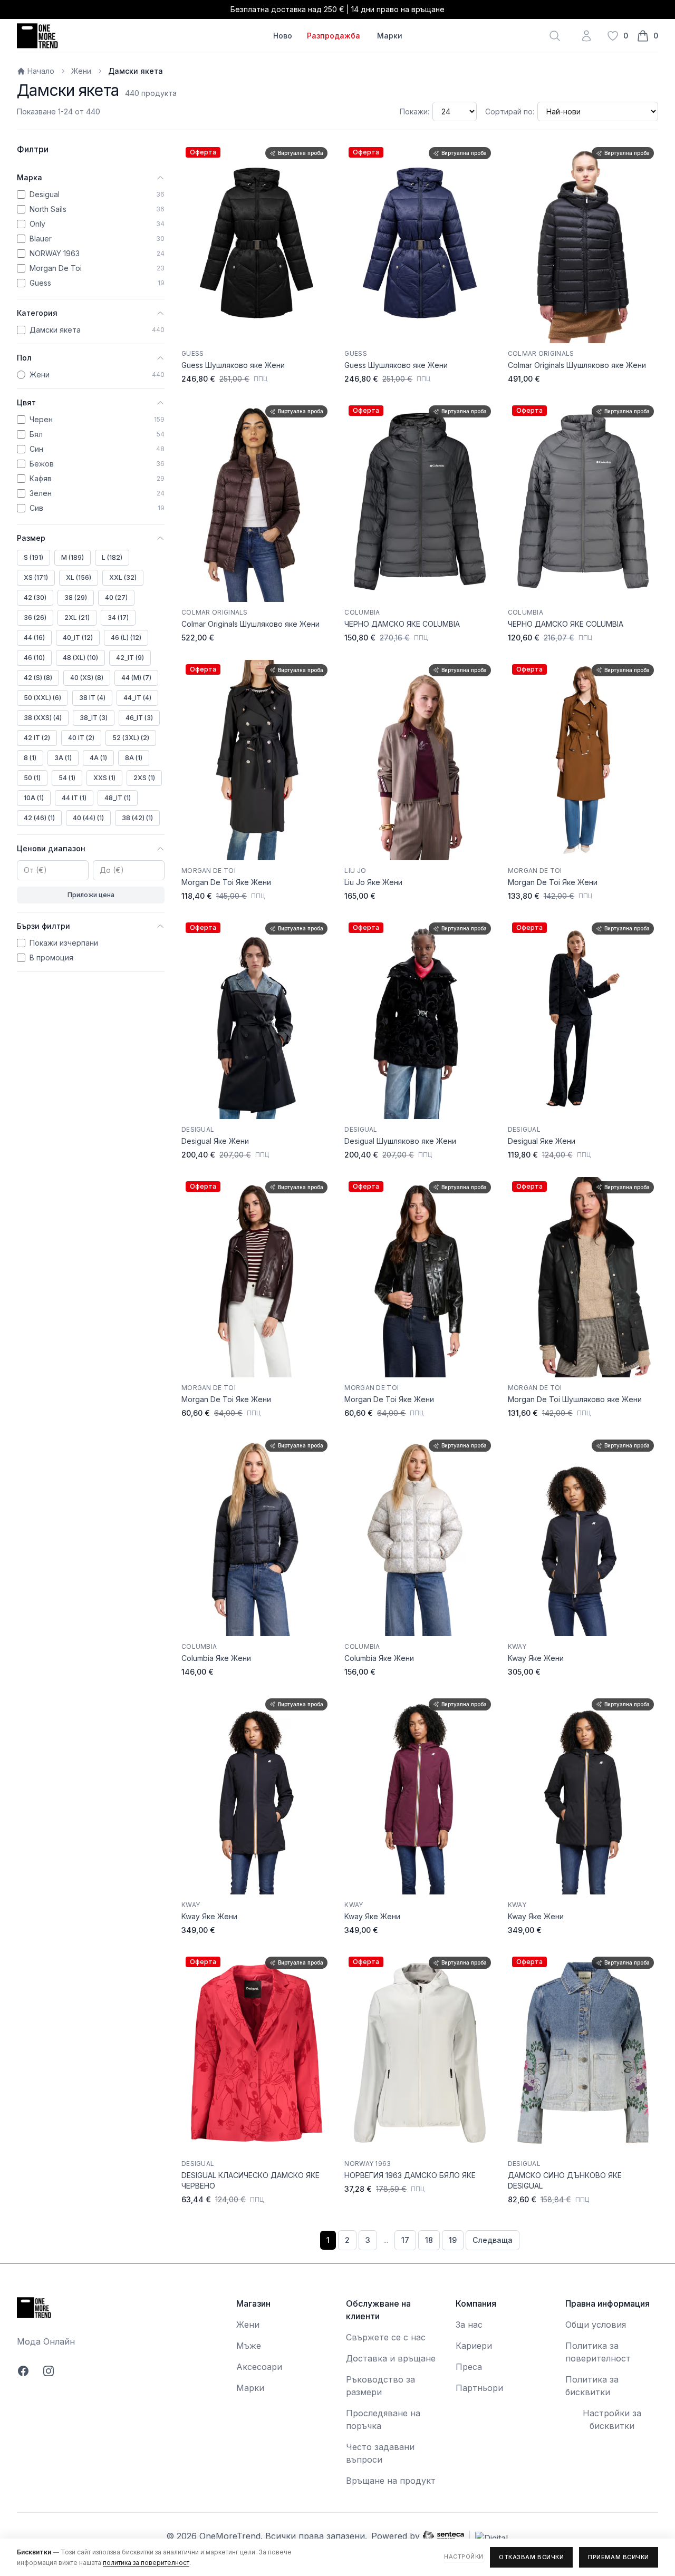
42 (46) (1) (39, 818)
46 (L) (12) (126, 638)
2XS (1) (144, 778)
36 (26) (35, 618)
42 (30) (35, 597)
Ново (283, 36)
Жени (81, 71)
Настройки (464, 2556)
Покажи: (414, 111)
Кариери (474, 2346)
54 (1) (67, 778)
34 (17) (118, 618)
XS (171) (36, 577)
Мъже (249, 2346)
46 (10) (34, 658)
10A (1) (34, 798)
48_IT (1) (118, 798)
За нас (469, 2325)
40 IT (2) (81, 738)
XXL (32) (123, 577)
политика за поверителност (146, 2563)
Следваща (493, 2240)
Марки (390, 36)
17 (405, 2240)
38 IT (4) (92, 698)
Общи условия (596, 2325)
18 (429, 2240)
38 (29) (76, 597)
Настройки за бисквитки (612, 2419)
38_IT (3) (94, 718)
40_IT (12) (78, 638)
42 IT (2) (37, 738)
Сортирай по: (510, 111)
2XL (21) (77, 618)
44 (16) (34, 638)
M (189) (73, 557)
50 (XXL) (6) (42, 698)
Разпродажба (334, 36)
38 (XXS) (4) (43, 718)
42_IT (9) (130, 658)
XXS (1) (104, 778)
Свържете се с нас (386, 2337)
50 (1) (32, 778)
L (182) (112, 557)
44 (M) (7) (136, 678)
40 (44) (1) (88, 818)
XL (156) (79, 577)
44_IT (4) (137, 698)
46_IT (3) (139, 718)
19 (453, 2240)
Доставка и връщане (391, 2358)
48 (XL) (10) (80, 658)
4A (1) (98, 758)
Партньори (479, 2388)
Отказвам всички (531, 2557)
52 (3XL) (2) (131, 738)
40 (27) (116, 597)
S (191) (33, 557)
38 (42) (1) (137, 818)
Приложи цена (91, 895)
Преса (469, 2367)
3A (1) (63, 758)
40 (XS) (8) (87, 678)
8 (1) (30, 758)
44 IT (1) (74, 798)
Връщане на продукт (391, 2481)
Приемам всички (619, 2557)
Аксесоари (259, 2367)
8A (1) (134, 758)
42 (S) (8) (38, 678)
